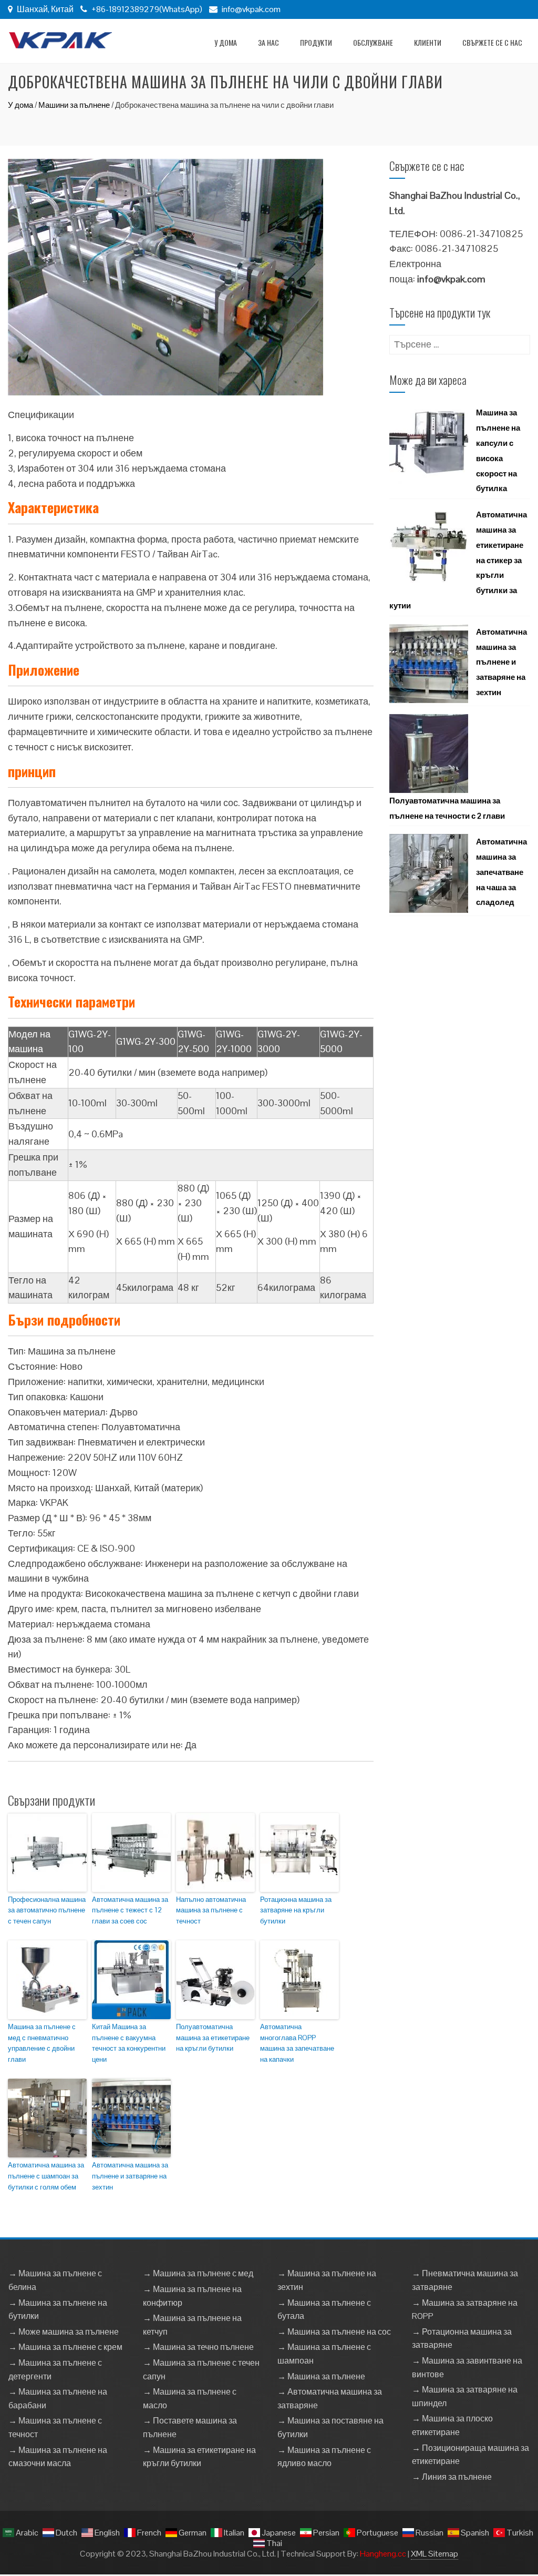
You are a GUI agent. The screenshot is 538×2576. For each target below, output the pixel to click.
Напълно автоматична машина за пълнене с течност (211, 1911)
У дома (226, 42)
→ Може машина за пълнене (64, 2332)
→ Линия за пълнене (452, 2477)
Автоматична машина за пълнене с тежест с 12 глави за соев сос (130, 1911)
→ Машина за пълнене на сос (334, 2332)
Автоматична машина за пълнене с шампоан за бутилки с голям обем (46, 2176)
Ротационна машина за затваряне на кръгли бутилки (296, 1911)
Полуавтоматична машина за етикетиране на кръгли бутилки (213, 2038)
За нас (268, 42)
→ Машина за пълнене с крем (65, 2347)
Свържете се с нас (492, 42)
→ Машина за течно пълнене (198, 2347)
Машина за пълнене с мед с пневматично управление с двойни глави (42, 2043)
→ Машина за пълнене (321, 2376)
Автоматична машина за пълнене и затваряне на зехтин (130, 2176)
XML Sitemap (434, 2554)
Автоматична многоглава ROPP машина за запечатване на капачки (297, 2043)
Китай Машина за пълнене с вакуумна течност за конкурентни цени (129, 2043)
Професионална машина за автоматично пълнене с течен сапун (47, 1911)
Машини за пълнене (74, 105)
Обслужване (373, 42)
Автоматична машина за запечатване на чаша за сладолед (501, 872)
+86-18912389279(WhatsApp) (146, 9)
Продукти (316, 42)
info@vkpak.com (251, 9)
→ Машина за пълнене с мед (198, 2273)
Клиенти (428, 42)
